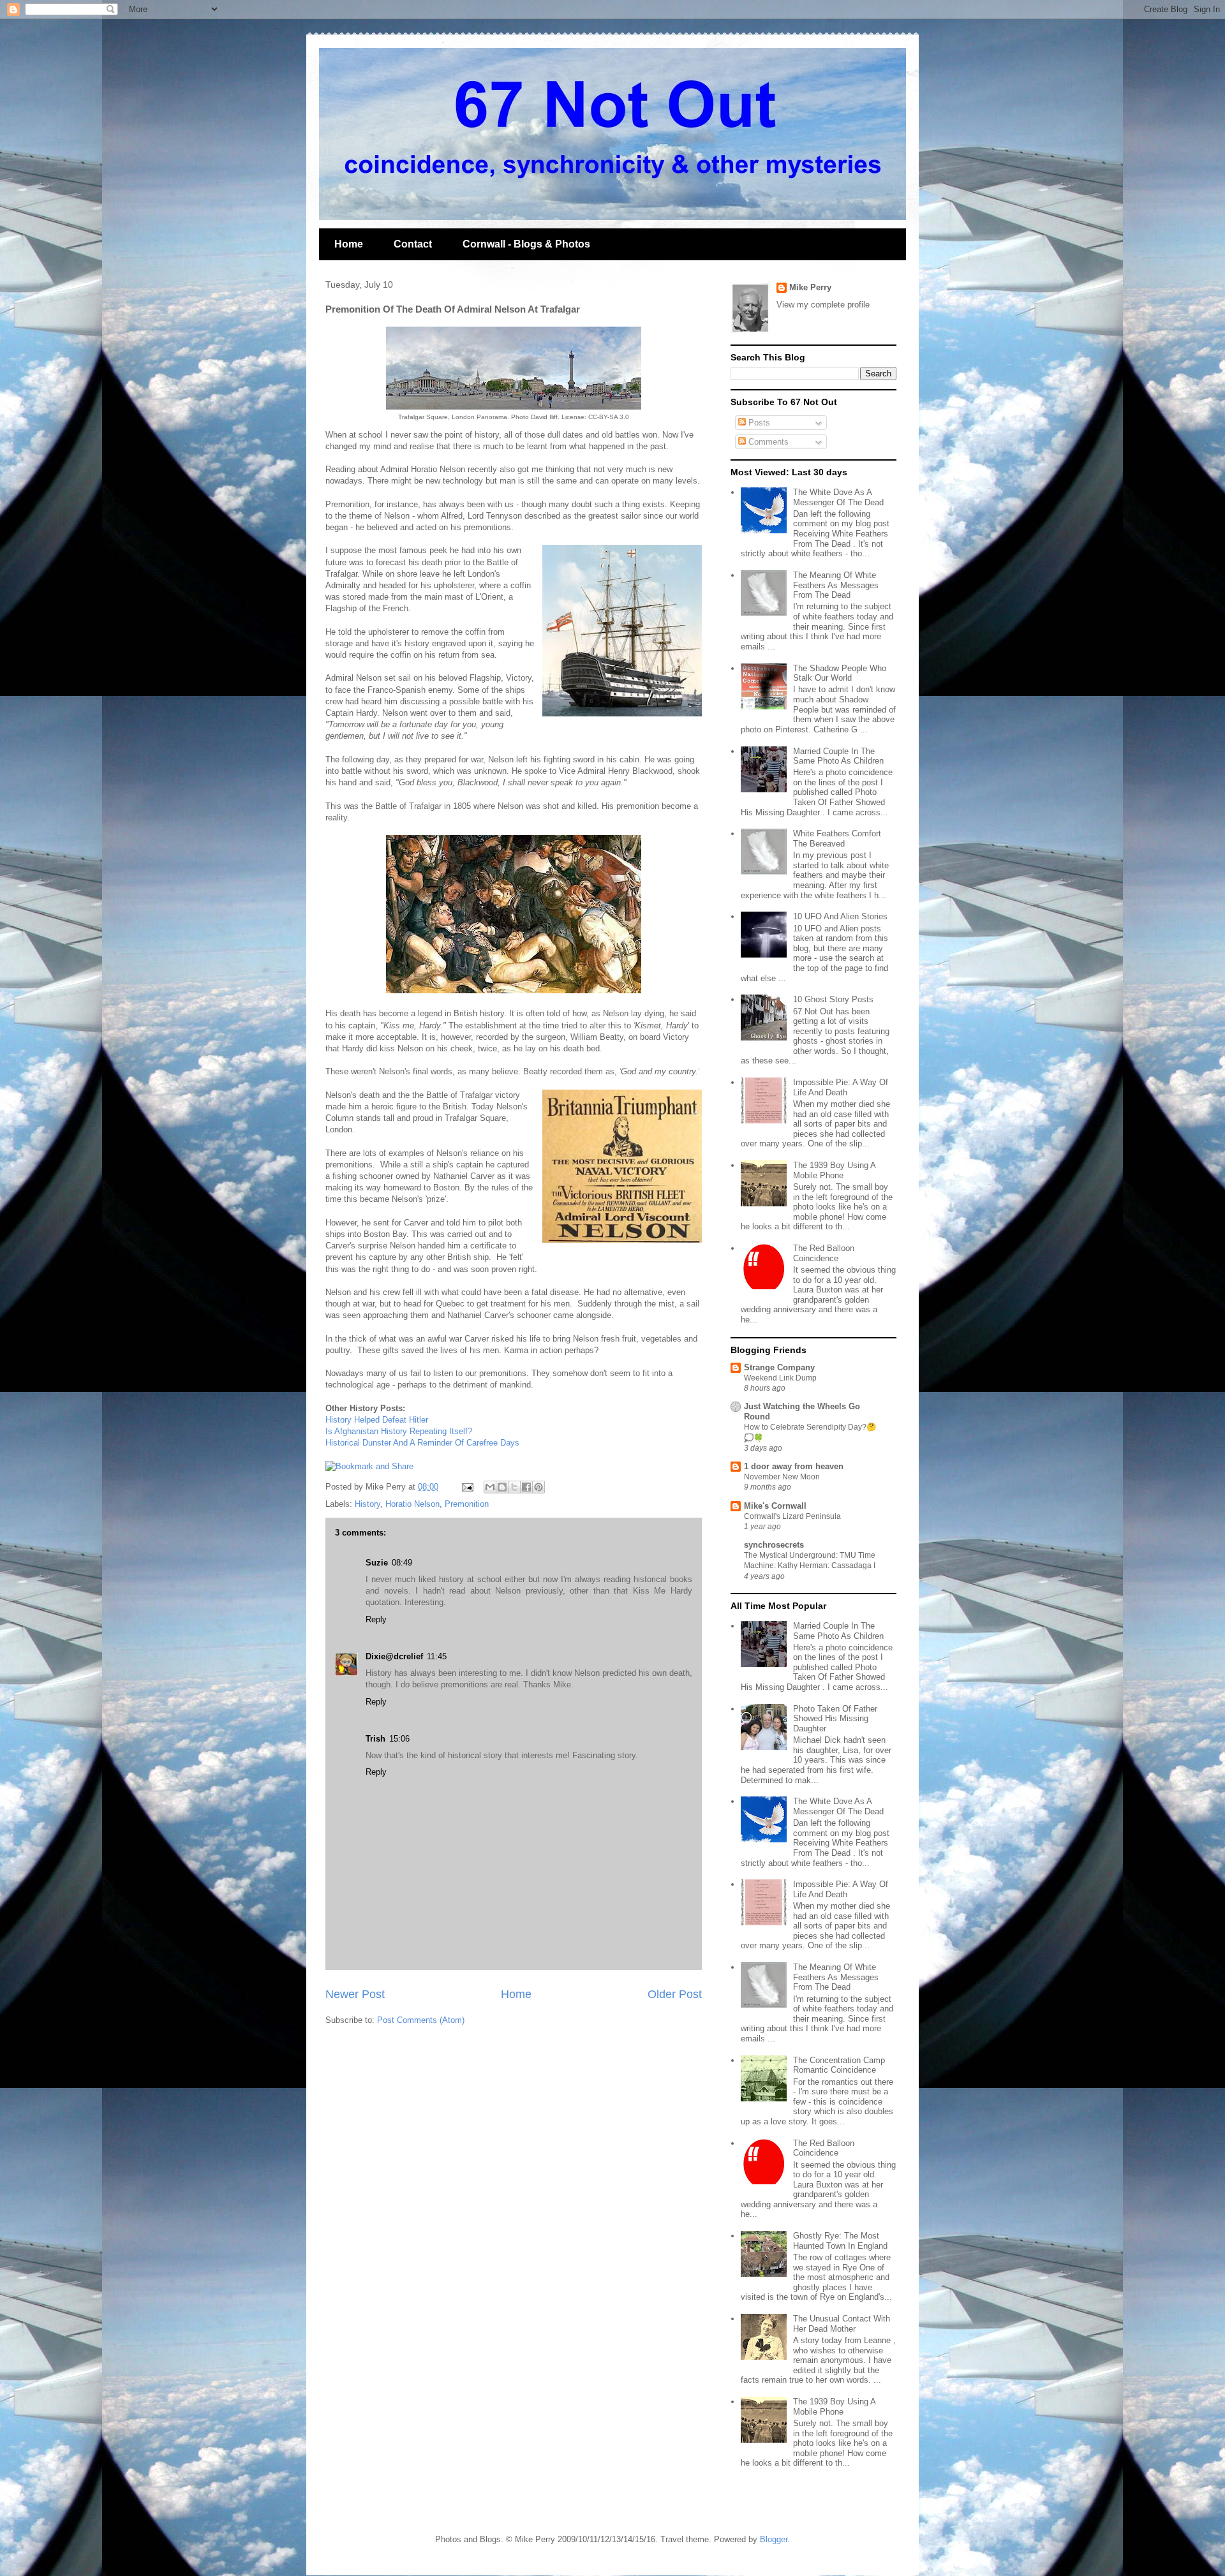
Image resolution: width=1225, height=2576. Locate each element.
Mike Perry (810, 287)
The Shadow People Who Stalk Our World (840, 673)
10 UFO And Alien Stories (840, 916)
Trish (375, 1739)
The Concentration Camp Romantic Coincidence (839, 2065)
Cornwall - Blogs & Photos (526, 244)
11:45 (437, 1656)
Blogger (774, 2539)
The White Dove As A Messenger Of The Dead (838, 497)
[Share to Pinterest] (538, 1487)
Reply (376, 1619)
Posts (758, 423)
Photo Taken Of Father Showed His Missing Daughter (835, 1719)
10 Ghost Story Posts (833, 999)
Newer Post (355, 1994)
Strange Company (779, 1367)
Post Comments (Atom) (421, 2020)
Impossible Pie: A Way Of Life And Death (841, 1087)
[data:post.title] (369, 1466)
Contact (413, 244)
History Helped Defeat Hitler (377, 1420)
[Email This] (490, 1487)
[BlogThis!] (502, 1487)
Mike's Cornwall (775, 1506)
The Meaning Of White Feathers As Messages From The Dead (836, 585)
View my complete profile (823, 305)
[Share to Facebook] (526, 1487)
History (367, 1504)
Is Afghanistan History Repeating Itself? (399, 1431)
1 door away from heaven (794, 1466)
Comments (767, 442)
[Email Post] (467, 1487)
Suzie (377, 1563)
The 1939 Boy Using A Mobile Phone (834, 1170)
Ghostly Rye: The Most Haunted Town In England (840, 2241)
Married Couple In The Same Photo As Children (838, 756)
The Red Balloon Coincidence (824, 1253)
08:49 (402, 1563)
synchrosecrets (774, 1545)
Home (349, 244)
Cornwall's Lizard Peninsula (792, 1516)
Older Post (675, 1994)
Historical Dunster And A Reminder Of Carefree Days (422, 1443)
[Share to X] (514, 1487)
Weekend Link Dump (780, 1378)
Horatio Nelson (412, 1504)
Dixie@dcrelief (394, 1656)
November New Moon (782, 1477)
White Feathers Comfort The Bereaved (837, 839)
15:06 (399, 1739)
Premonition (467, 1504)
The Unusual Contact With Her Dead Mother (842, 2324)
